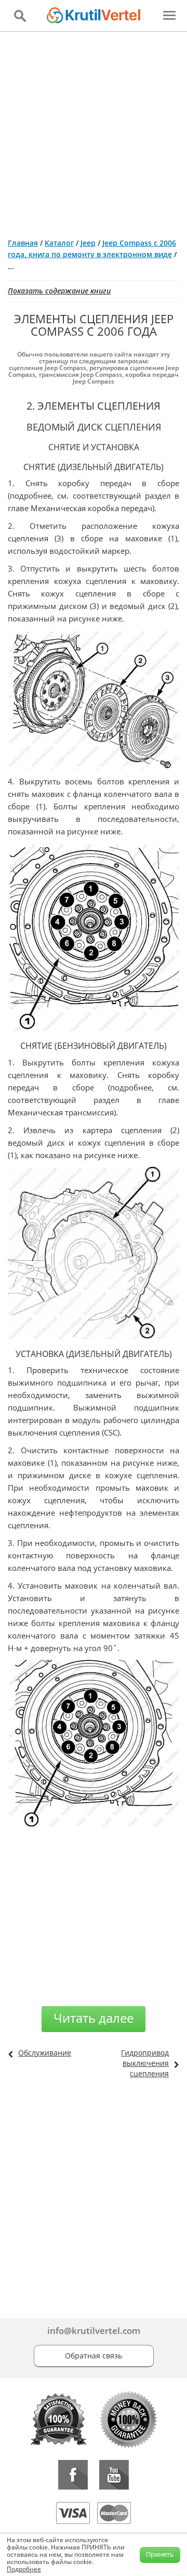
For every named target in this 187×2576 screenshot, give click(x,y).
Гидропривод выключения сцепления (145, 2063)
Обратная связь (94, 2356)
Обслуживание (45, 2053)
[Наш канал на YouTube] (114, 2475)
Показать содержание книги (59, 291)
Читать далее (94, 2018)
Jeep (88, 243)
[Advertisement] (94, 131)
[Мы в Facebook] (73, 2475)
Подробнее (24, 2569)
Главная (23, 243)
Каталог (59, 243)
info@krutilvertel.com (94, 2331)
